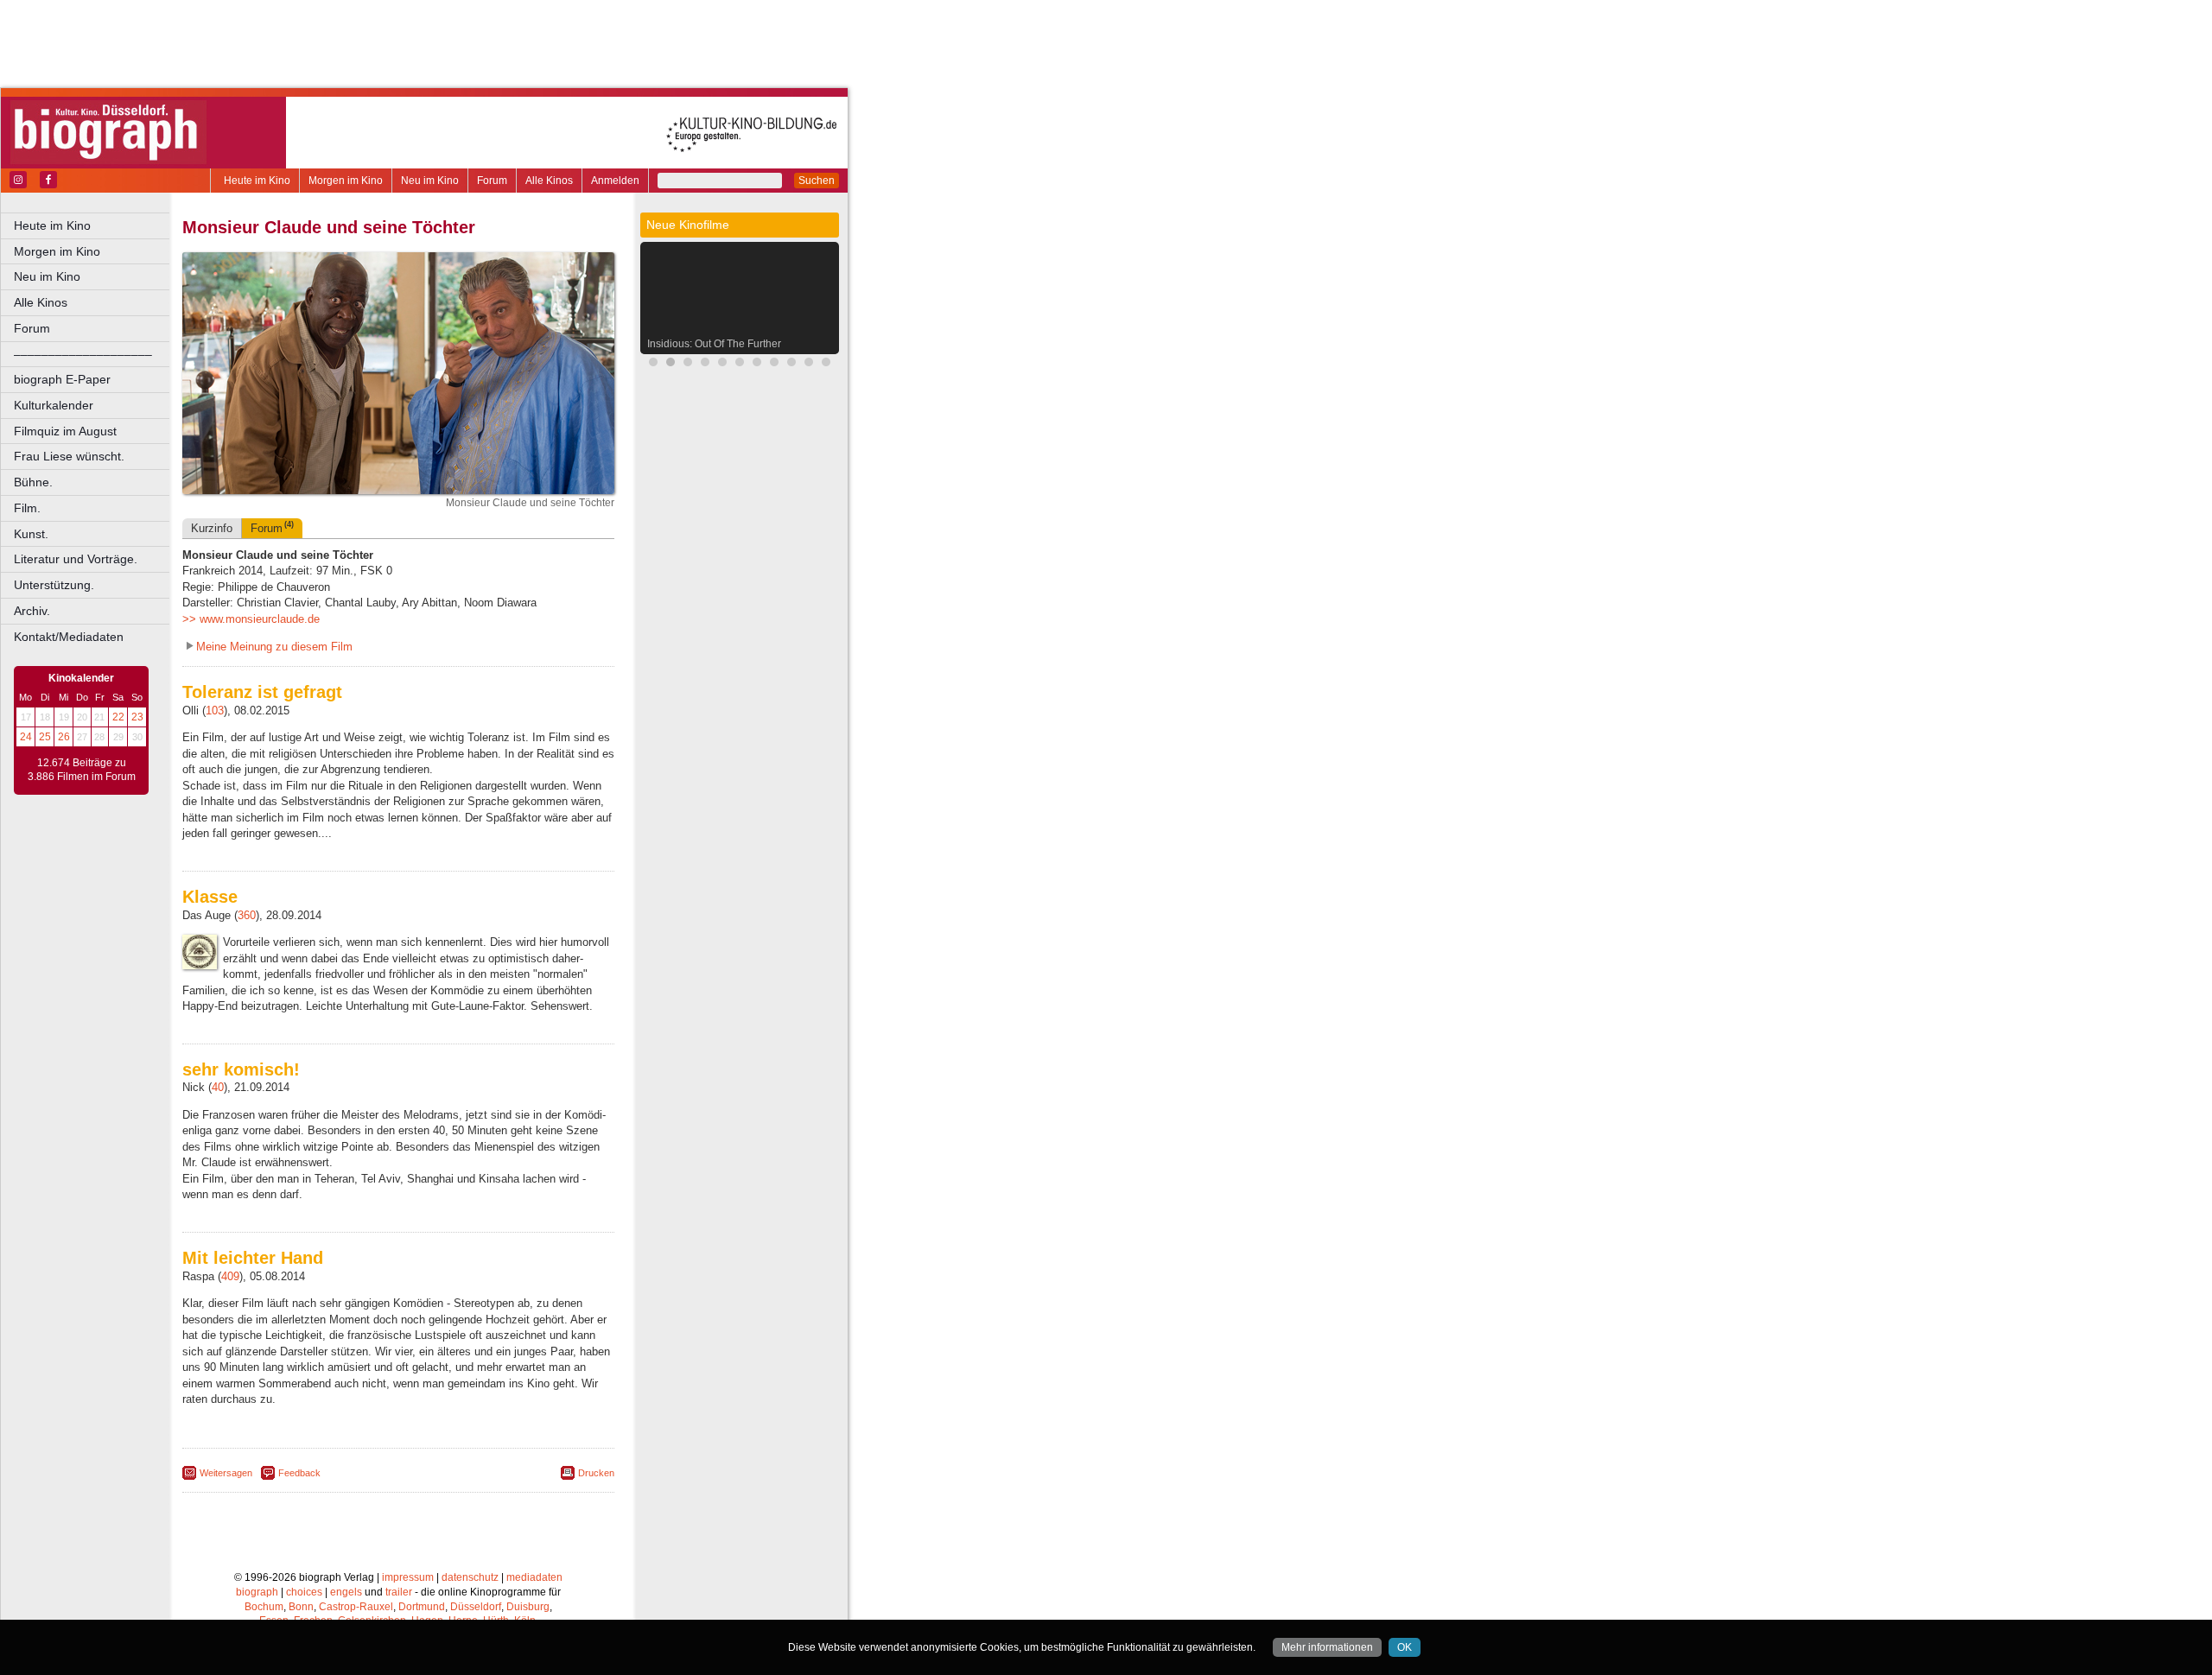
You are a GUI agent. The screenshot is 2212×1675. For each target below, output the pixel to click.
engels (346, 1592)
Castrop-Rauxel (356, 1607)
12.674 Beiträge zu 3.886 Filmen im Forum (82, 770)
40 (218, 1087)
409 (230, 1276)
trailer (399, 1592)
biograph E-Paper (62, 379)
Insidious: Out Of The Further (714, 344)
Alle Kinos (549, 181)
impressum (408, 1577)
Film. (27, 508)
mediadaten (534, 1577)
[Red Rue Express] (757, 364)
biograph (257, 1592)
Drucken (596, 1473)
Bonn (301, 1607)
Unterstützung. (54, 585)
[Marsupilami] (653, 364)
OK (1405, 1647)
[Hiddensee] (791, 364)
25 (45, 737)
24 (26, 737)
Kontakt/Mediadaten (69, 637)
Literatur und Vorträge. (76, 559)
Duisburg (528, 1607)
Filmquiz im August (65, 431)
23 (137, 717)
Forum (492, 181)
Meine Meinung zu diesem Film (274, 647)
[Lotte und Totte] (722, 364)
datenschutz (470, 1577)
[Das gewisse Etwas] (774, 364)
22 (118, 717)
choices (304, 1592)
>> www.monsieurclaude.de (251, 619)
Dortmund (422, 1607)
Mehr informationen (1327, 1647)
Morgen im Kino (346, 181)
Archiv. (32, 611)
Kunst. (31, 534)
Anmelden (615, 181)
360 (247, 915)
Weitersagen (226, 1473)
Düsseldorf (476, 1607)
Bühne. (33, 482)
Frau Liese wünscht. (69, 456)
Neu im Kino (430, 181)
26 (64, 737)
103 (215, 711)
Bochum (264, 1607)
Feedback (299, 1473)
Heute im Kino (257, 181)
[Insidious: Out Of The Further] (671, 364)
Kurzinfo (212, 528)
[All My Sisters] (826, 364)
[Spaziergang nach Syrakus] (688, 364)
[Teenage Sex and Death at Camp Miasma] (809, 364)
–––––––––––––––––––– (83, 354)
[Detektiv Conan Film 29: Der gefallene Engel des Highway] (705, 364)
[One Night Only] (740, 364)
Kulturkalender (54, 405)
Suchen (817, 181)
